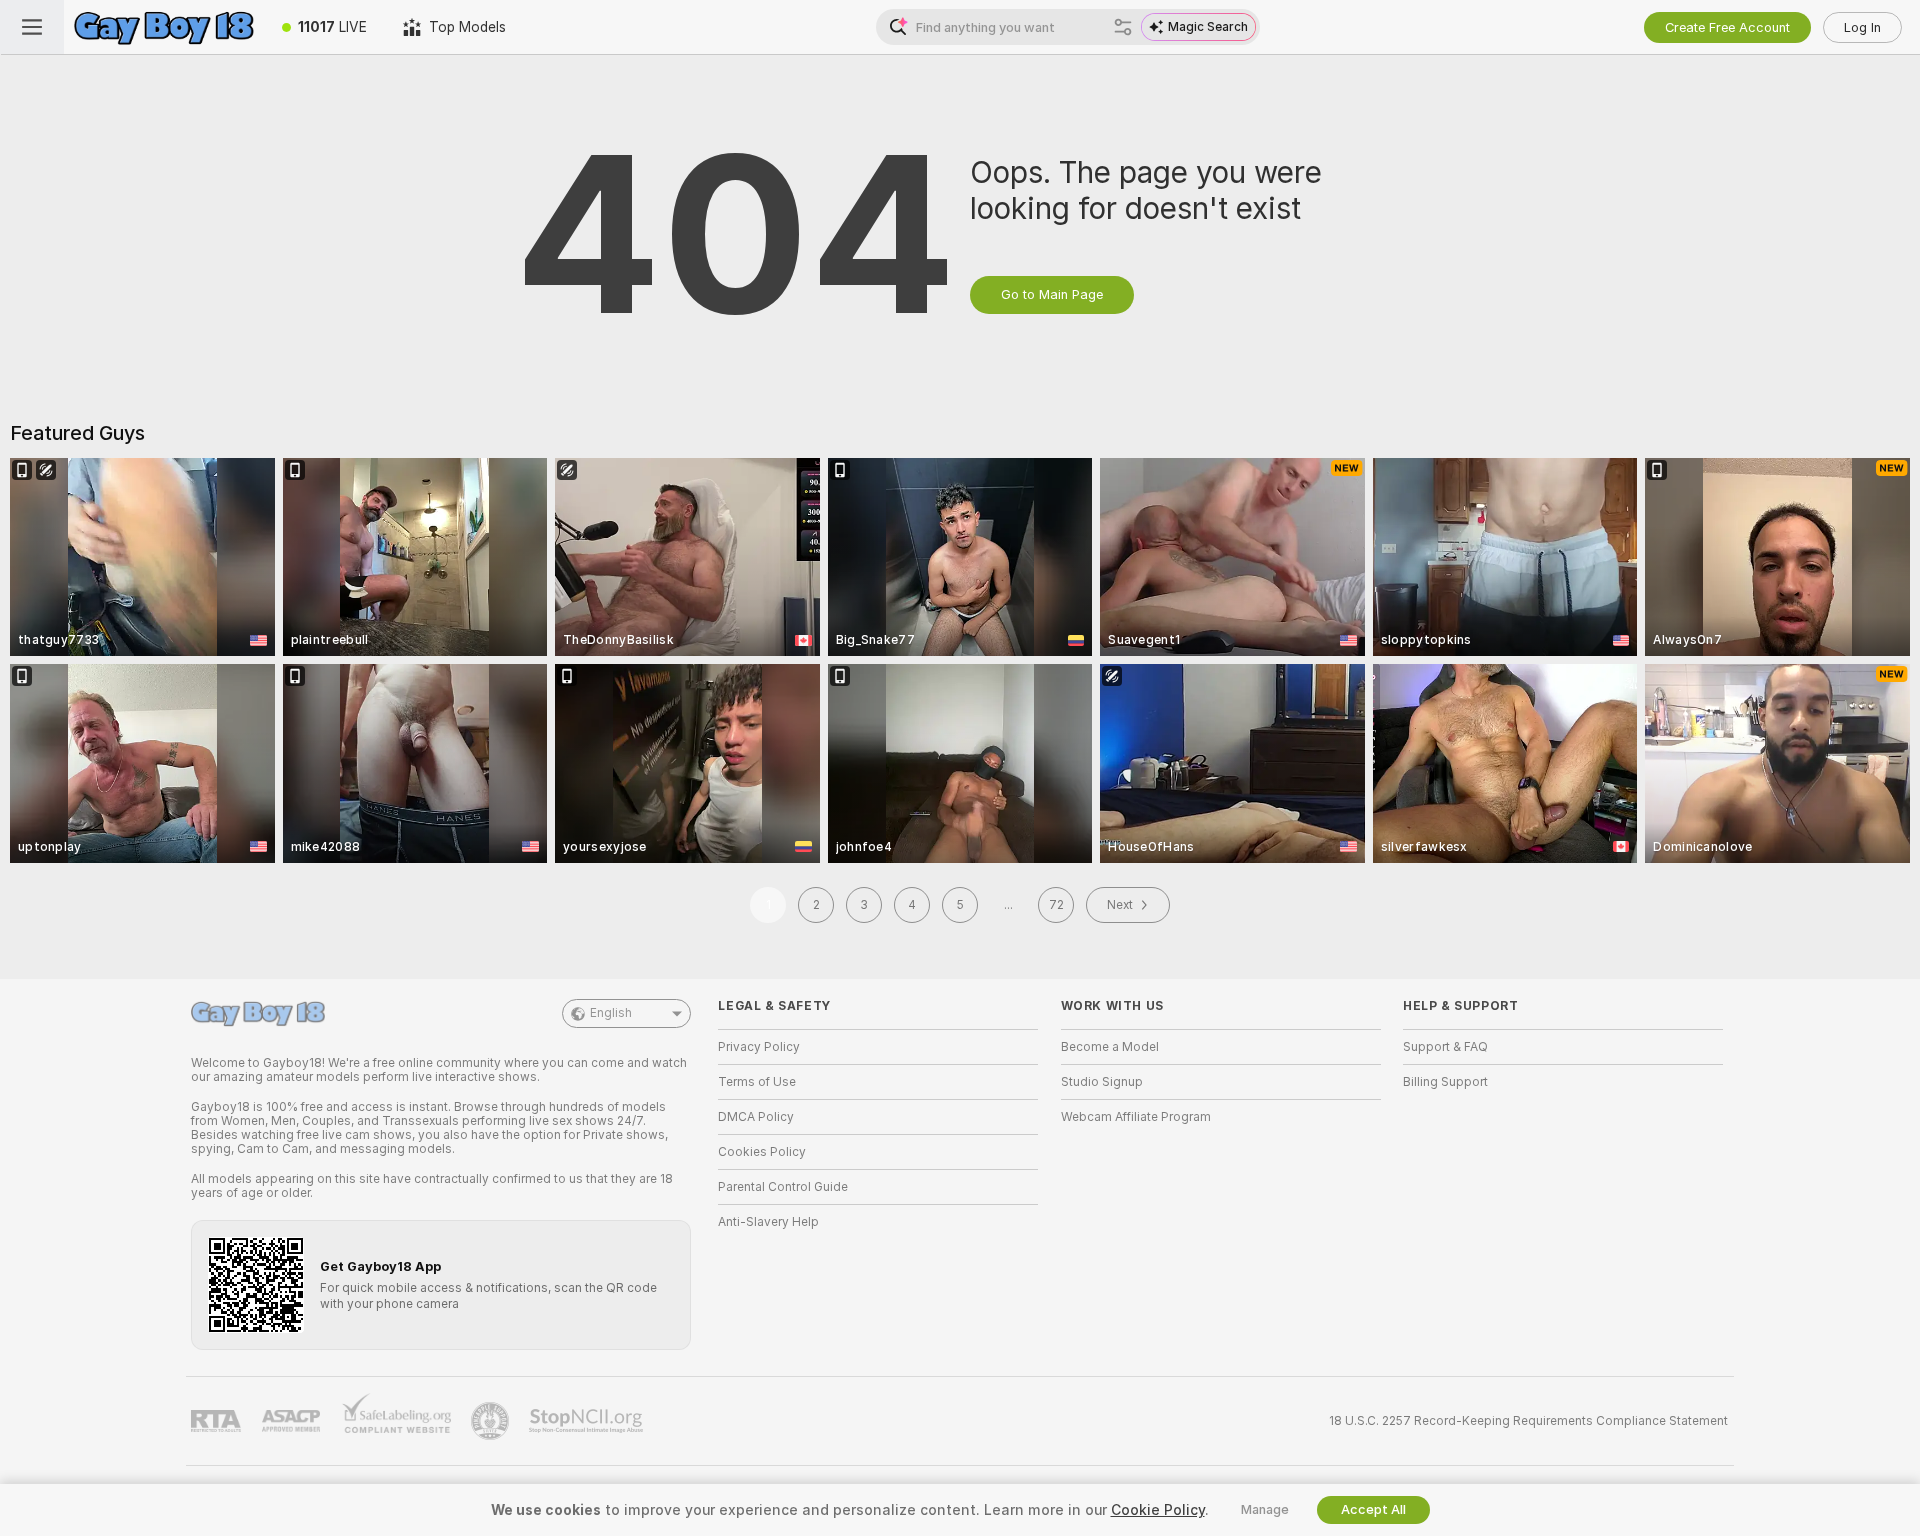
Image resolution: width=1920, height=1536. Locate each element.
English (611, 1013)
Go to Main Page (1052, 294)
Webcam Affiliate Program (1136, 1117)
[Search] (1123, 27)
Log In (1862, 27)
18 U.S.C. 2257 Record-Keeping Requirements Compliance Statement (1528, 1421)
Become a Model (1110, 1047)
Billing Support (1445, 1082)
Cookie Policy (1158, 1510)
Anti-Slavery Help (768, 1222)
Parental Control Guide (783, 1187)
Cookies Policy (762, 1152)
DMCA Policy (756, 1117)
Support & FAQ (1445, 1047)
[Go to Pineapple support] (492, 1421)
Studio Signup (1102, 1082)
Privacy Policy (759, 1047)
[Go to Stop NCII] (588, 1421)
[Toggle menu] (32, 27)
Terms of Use (757, 1082)
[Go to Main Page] (164, 27)
